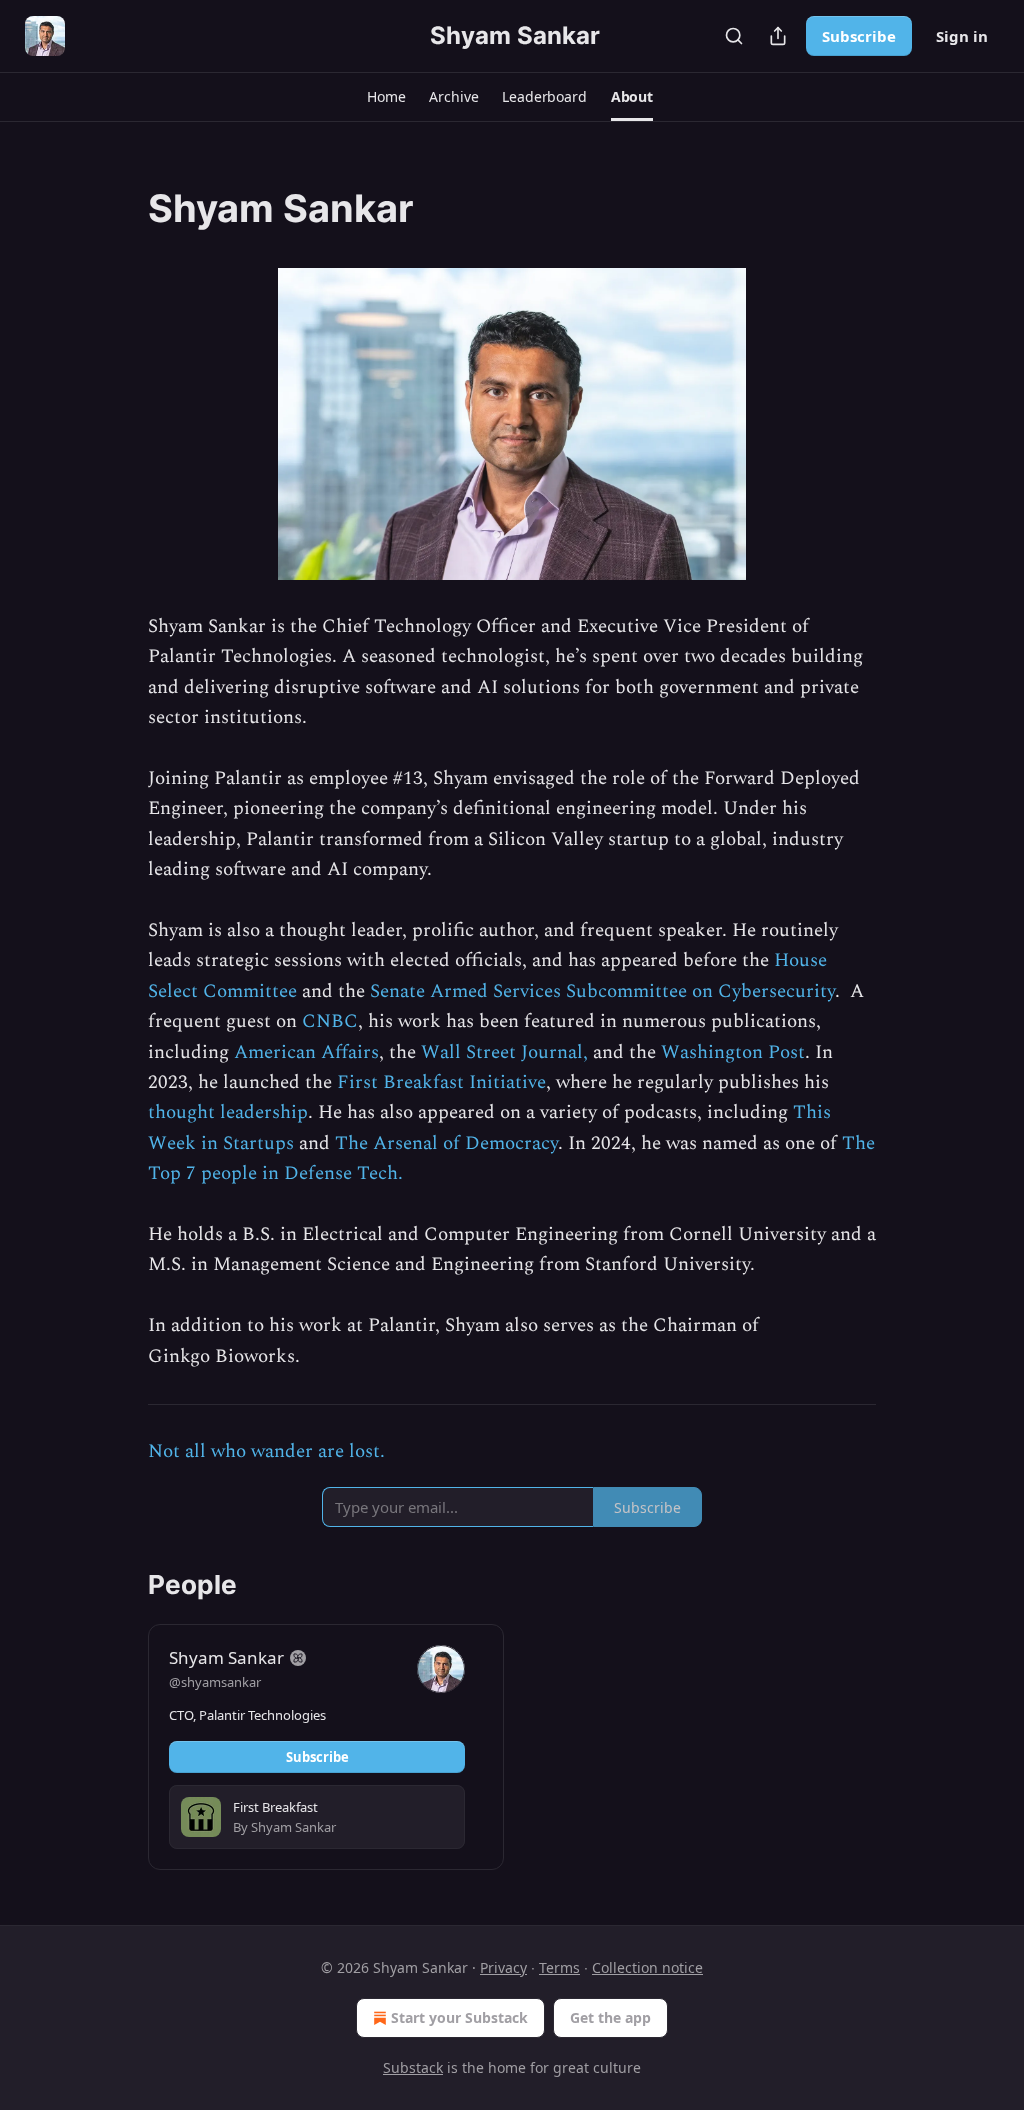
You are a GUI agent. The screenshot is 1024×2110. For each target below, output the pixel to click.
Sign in (962, 36)
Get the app (610, 2017)
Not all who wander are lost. (266, 1451)
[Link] (120, 208)
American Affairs (306, 1052)
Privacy (503, 1967)
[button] (386, 97)
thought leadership (228, 1112)
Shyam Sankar (226, 1657)
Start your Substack (459, 2017)
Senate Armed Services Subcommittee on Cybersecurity (602, 991)
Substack (413, 2067)
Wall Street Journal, (504, 1052)
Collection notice (647, 1967)
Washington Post (733, 1052)
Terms (559, 1967)
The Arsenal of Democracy (446, 1143)
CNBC (330, 1021)
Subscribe (859, 36)
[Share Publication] (778, 36)
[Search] (734, 36)
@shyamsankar (215, 1682)
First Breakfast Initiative (441, 1082)
